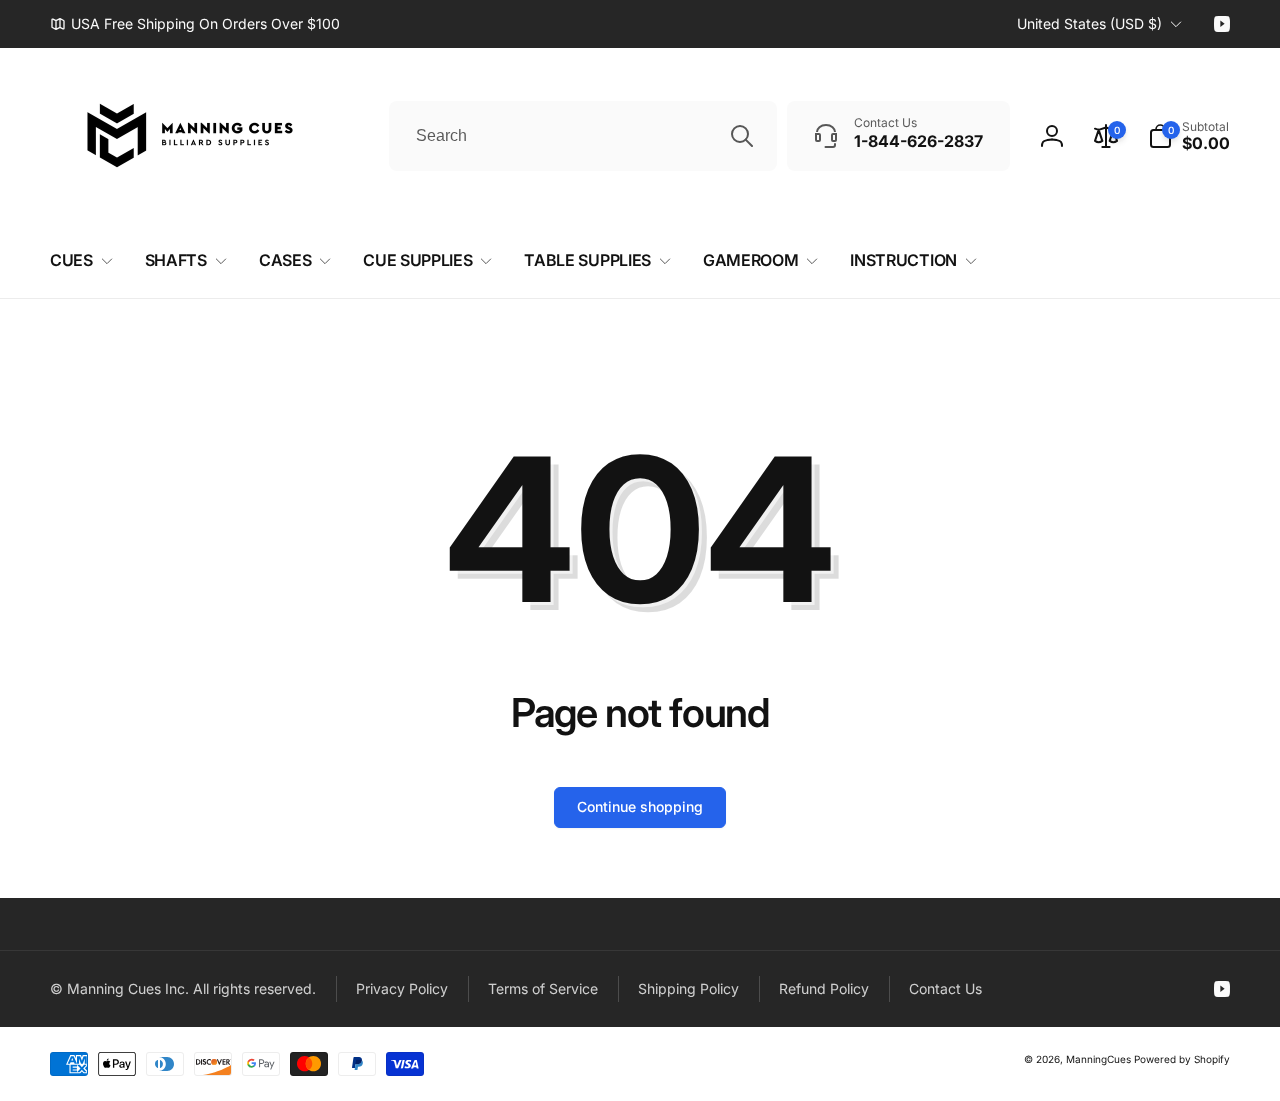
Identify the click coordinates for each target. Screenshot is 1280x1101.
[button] (1189, 136)
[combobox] (583, 136)
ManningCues (1098, 1059)
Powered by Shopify (1182, 1059)
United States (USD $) (1089, 23)
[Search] (742, 136)
